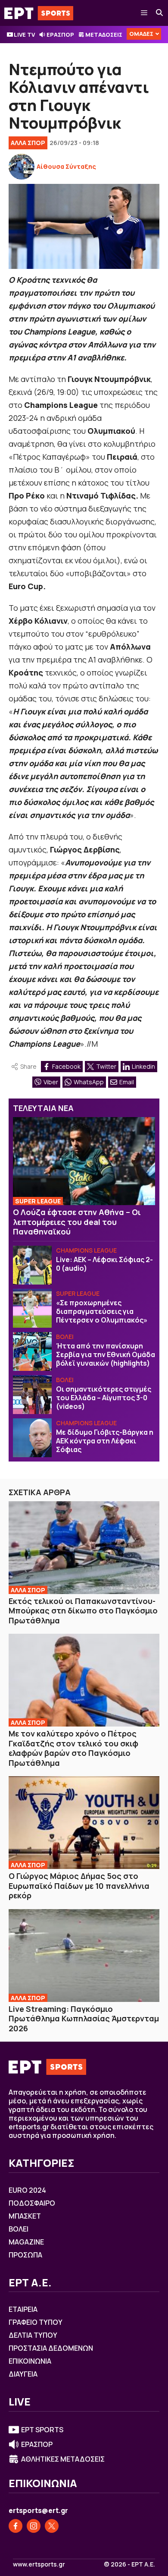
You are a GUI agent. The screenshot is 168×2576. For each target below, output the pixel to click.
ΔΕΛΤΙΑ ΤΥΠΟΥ (33, 2335)
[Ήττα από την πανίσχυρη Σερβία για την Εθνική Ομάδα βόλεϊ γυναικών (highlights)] (32, 1351)
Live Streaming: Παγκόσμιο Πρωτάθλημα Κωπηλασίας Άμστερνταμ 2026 (84, 2019)
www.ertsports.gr (39, 2564)
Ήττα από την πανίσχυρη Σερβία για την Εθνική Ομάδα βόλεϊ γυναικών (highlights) (106, 1354)
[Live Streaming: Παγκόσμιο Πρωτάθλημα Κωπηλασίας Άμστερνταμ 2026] (84, 1956)
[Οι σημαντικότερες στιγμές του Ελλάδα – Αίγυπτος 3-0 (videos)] (32, 1395)
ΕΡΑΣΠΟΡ (60, 35)
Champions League (86, 1250)
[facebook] (16, 2526)
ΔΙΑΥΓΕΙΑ (23, 2374)
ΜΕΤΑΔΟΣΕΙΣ (104, 35)
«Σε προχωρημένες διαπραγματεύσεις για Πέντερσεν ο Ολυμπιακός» (102, 1311)
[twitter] (52, 2526)
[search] (160, 13)
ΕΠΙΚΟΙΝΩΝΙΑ (30, 2361)
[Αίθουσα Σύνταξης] (22, 167)
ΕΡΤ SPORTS (42, 2430)
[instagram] (34, 2526)
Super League (38, 1201)
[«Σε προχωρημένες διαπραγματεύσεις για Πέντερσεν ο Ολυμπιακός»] (32, 1308)
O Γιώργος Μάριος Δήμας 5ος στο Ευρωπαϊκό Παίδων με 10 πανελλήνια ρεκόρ (79, 1886)
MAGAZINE (26, 2242)
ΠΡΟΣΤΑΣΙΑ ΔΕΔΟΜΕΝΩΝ (51, 2348)
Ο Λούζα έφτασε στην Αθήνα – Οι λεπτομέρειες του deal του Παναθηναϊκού (77, 1222)
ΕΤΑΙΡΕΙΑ (23, 2309)
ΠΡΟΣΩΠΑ (25, 2255)
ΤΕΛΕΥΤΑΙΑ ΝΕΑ (43, 1108)
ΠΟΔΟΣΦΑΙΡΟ (32, 2203)
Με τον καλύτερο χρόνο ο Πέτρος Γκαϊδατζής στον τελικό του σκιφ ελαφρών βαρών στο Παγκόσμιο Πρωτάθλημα (73, 1748)
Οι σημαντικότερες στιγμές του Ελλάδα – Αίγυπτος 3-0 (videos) (104, 1398)
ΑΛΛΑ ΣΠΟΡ (28, 143)
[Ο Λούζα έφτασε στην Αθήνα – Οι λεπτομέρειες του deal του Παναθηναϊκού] (84, 1161)
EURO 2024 (27, 2190)
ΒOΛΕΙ (65, 1337)
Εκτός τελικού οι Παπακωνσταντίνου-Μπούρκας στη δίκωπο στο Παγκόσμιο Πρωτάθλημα (83, 1611)
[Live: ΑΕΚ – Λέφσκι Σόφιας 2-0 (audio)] (32, 1265)
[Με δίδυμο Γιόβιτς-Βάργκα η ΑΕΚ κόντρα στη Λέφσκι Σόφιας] (32, 1438)
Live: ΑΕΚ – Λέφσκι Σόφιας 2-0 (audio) (104, 1264)
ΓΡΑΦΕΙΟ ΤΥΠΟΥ (36, 2322)
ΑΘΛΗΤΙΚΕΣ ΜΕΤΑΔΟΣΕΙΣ (63, 2459)
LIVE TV (24, 35)
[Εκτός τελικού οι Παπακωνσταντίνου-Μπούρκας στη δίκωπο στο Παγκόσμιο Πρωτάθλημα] (84, 1548)
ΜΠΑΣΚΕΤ (25, 2216)
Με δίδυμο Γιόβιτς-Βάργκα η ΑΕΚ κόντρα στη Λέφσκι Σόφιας (105, 1441)
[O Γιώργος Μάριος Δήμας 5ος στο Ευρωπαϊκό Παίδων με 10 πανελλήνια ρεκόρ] (84, 1823)
